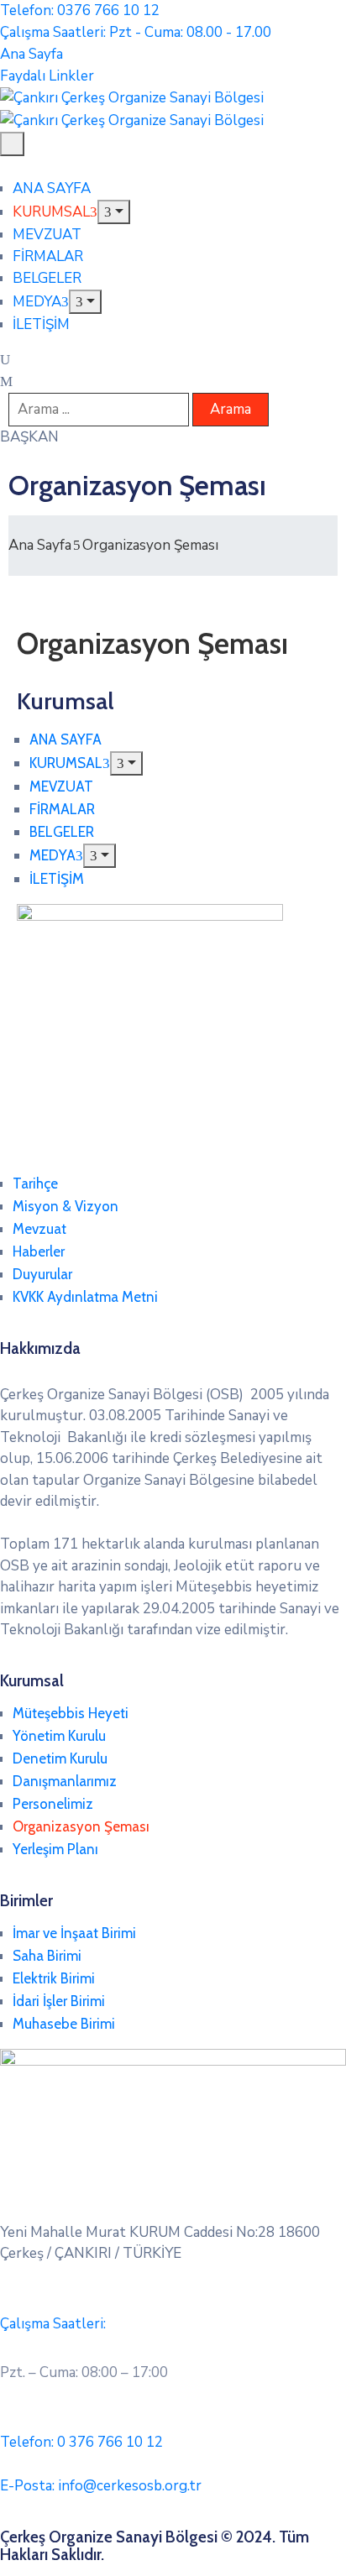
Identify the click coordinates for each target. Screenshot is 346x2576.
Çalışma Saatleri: (53, 2324)
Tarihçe (35, 1183)
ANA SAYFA (52, 188)
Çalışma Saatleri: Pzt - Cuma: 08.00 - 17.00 (136, 32)
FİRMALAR (48, 256)
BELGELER (47, 278)
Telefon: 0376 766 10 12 (80, 10)
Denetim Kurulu (60, 1758)
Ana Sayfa (40, 545)
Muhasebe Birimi (64, 2024)
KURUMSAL (51, 212)
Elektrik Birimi (54, 1978)
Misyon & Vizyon (66, 1206)
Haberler (39, 1251)
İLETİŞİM (41, 324)
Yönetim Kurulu (59, 1736)
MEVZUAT (47, 235)
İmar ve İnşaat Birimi (74, 1933)
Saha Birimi (47, 1956)
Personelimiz (53, 1804)
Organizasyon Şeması (81, 1826)
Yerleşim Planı (55, 1849)
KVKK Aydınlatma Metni (85, 1297)
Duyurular (42, 1274)
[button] (29, 437)
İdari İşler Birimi (59, 2001)
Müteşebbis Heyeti (71, 1713)
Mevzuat (39, 1229)
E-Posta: (101, 2486)
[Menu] (114, 212)
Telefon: (81, 2442)
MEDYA (37, 302)
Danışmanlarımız (65, 1781)
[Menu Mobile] (12, 144)
